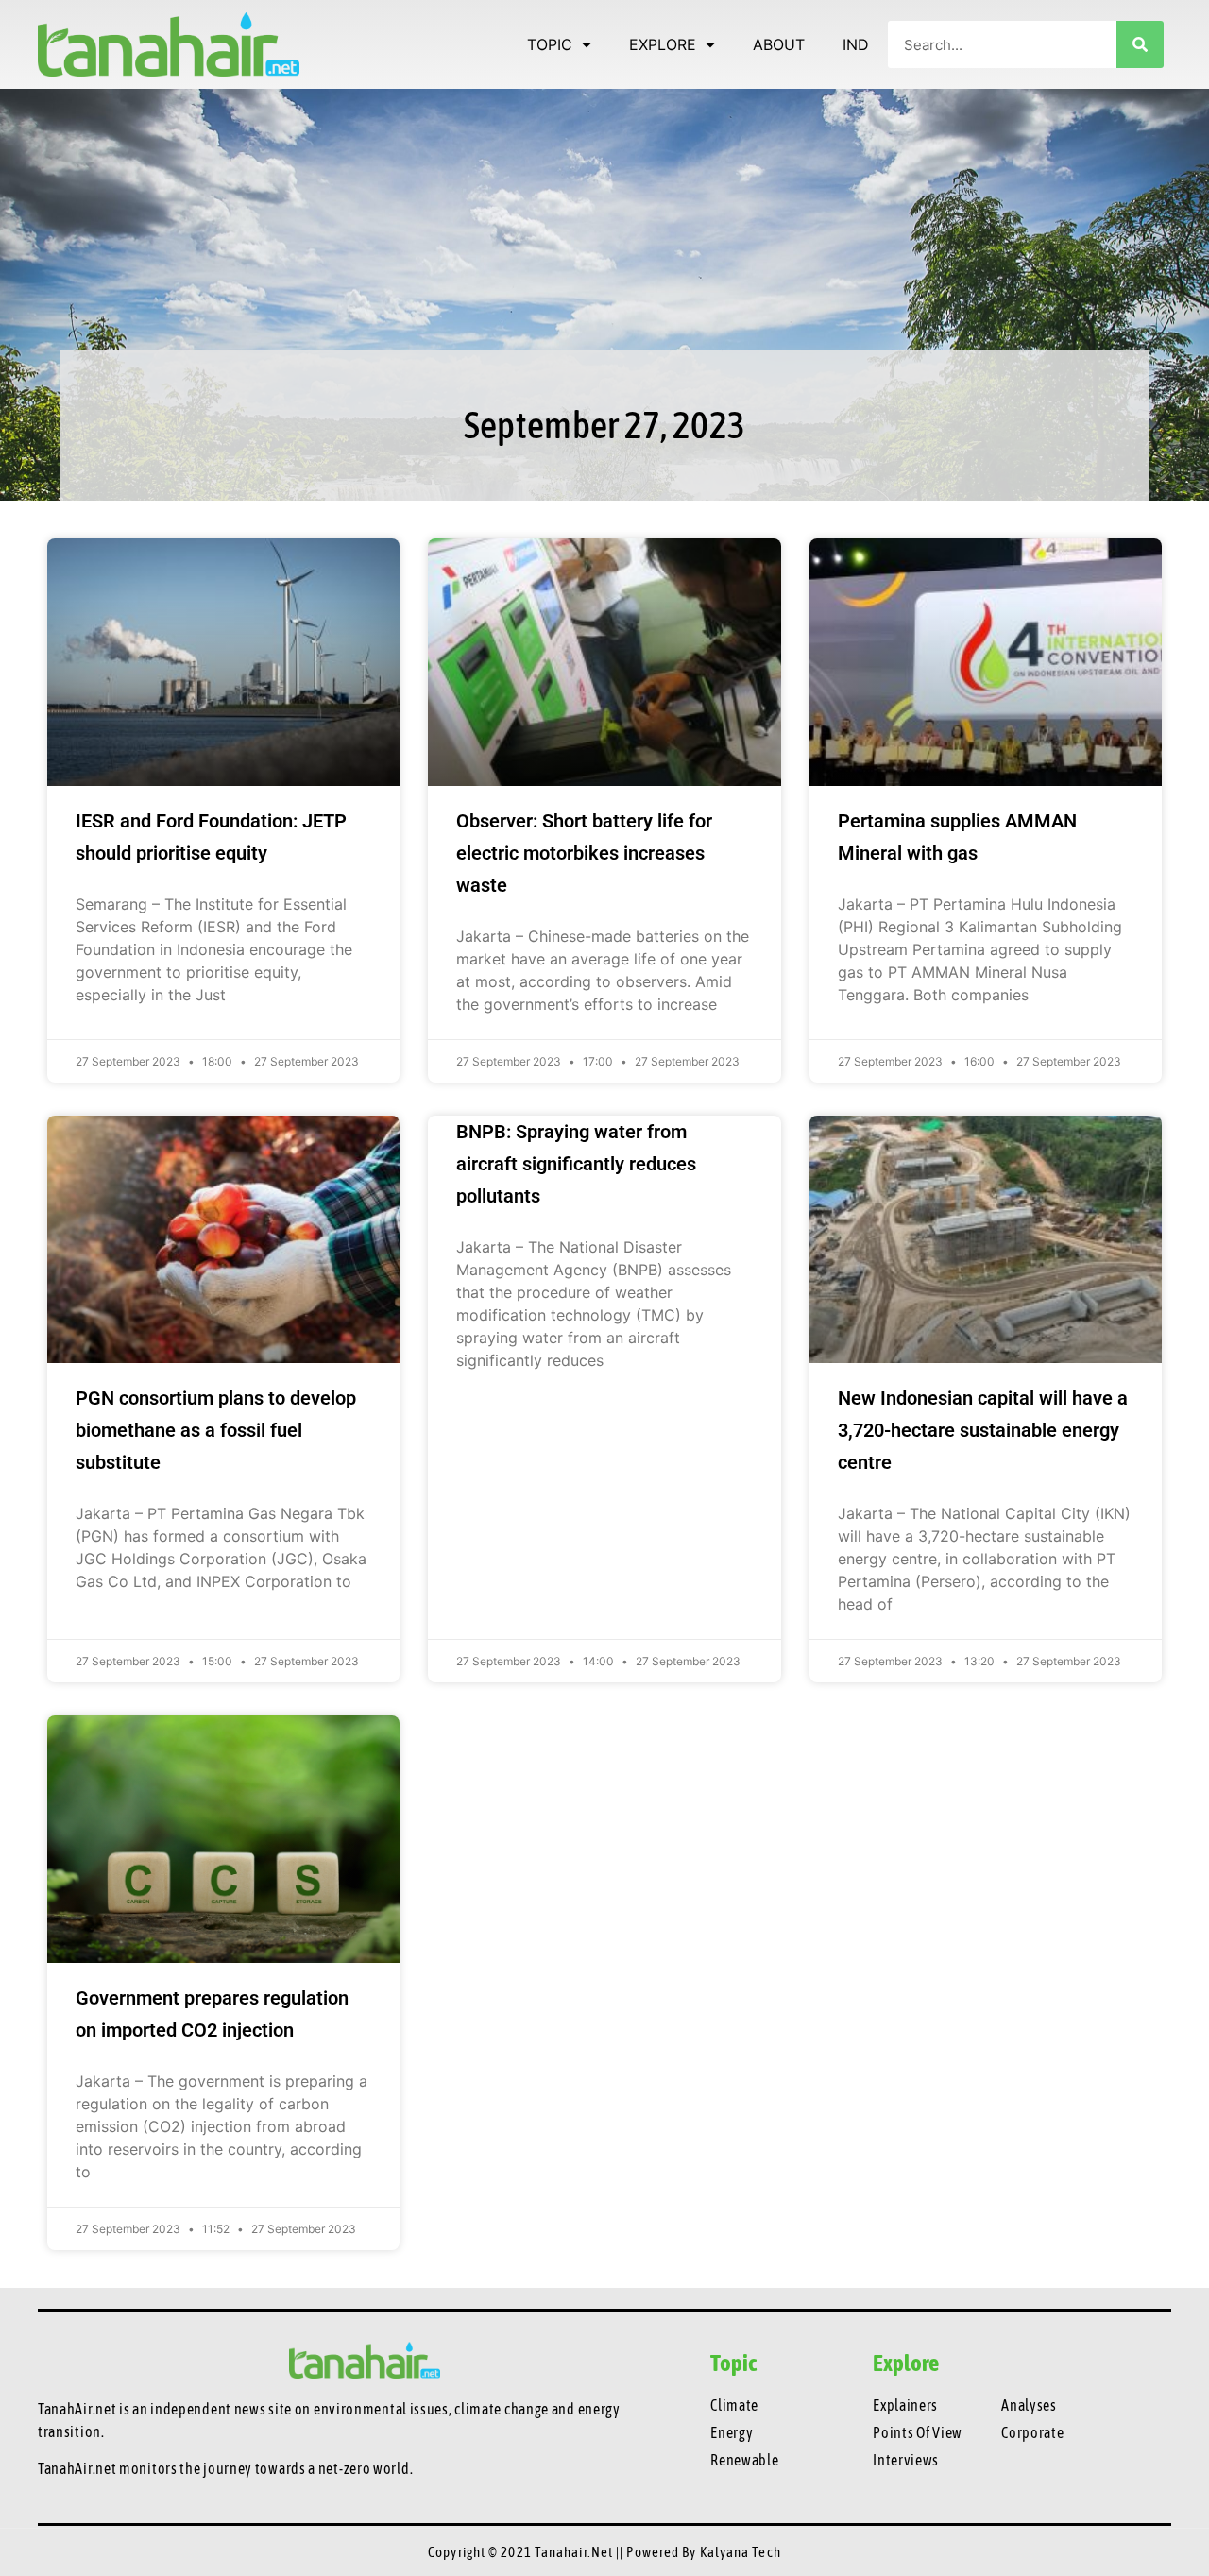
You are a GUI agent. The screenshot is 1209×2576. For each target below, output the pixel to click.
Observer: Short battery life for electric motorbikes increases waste (584, 853)
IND (856, 44)
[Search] (1140, 44)
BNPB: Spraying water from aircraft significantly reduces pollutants (576, 1164)
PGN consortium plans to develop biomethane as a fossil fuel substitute (216, 1430)
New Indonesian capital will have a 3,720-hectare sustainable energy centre (983, 1430)
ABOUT (779, 44)
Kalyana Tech (741, 2552)
